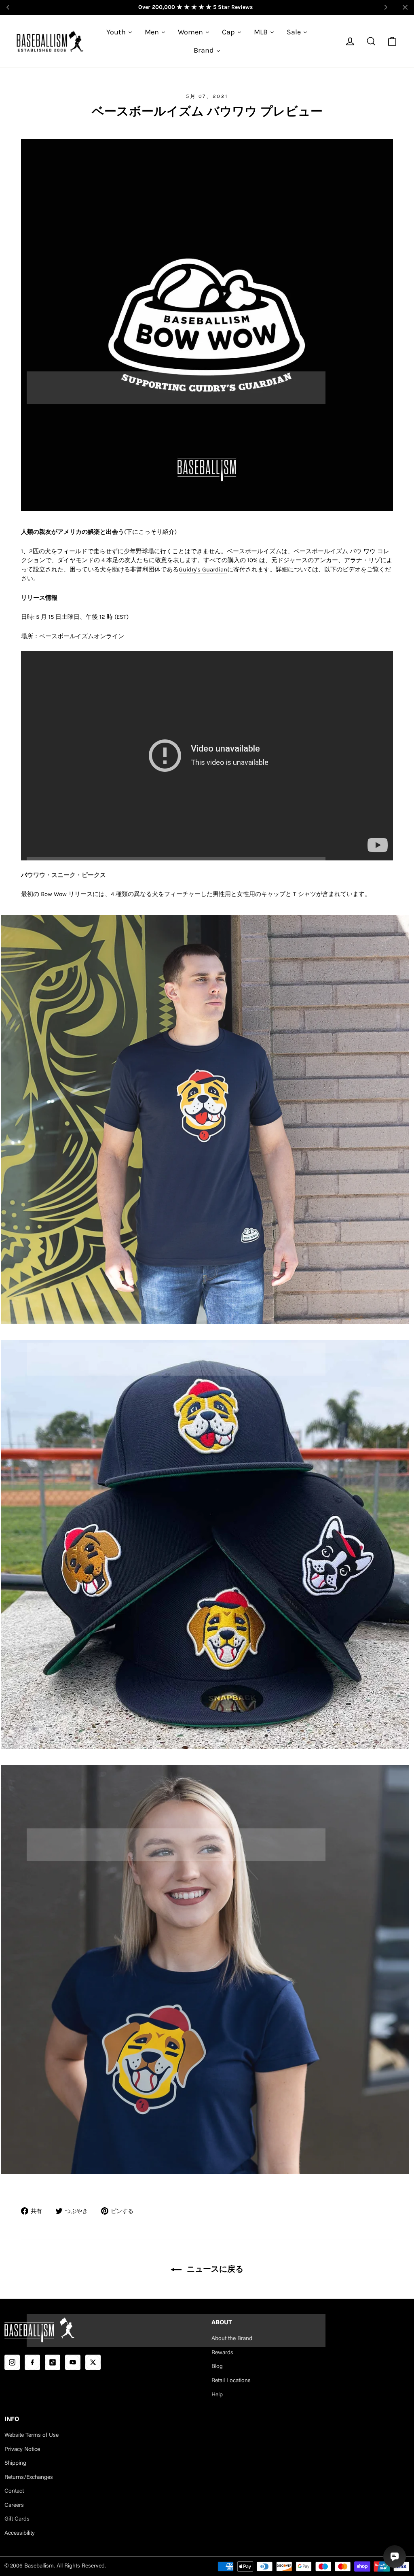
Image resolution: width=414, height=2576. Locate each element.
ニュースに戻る (214, 2269)
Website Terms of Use (32, 2436)
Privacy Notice (22, 2450)
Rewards (222, 2353)
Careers (14, 2506)
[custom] (12, 2362)
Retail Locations (231, 2381)
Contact (14, 2491)
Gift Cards (17, 2519)
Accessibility (20, 2534)
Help (217, 2395)
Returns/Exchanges (29, 2478)
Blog (217, 2367)
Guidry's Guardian (203, 569)
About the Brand (232, 2339)
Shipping (15, 2463)
